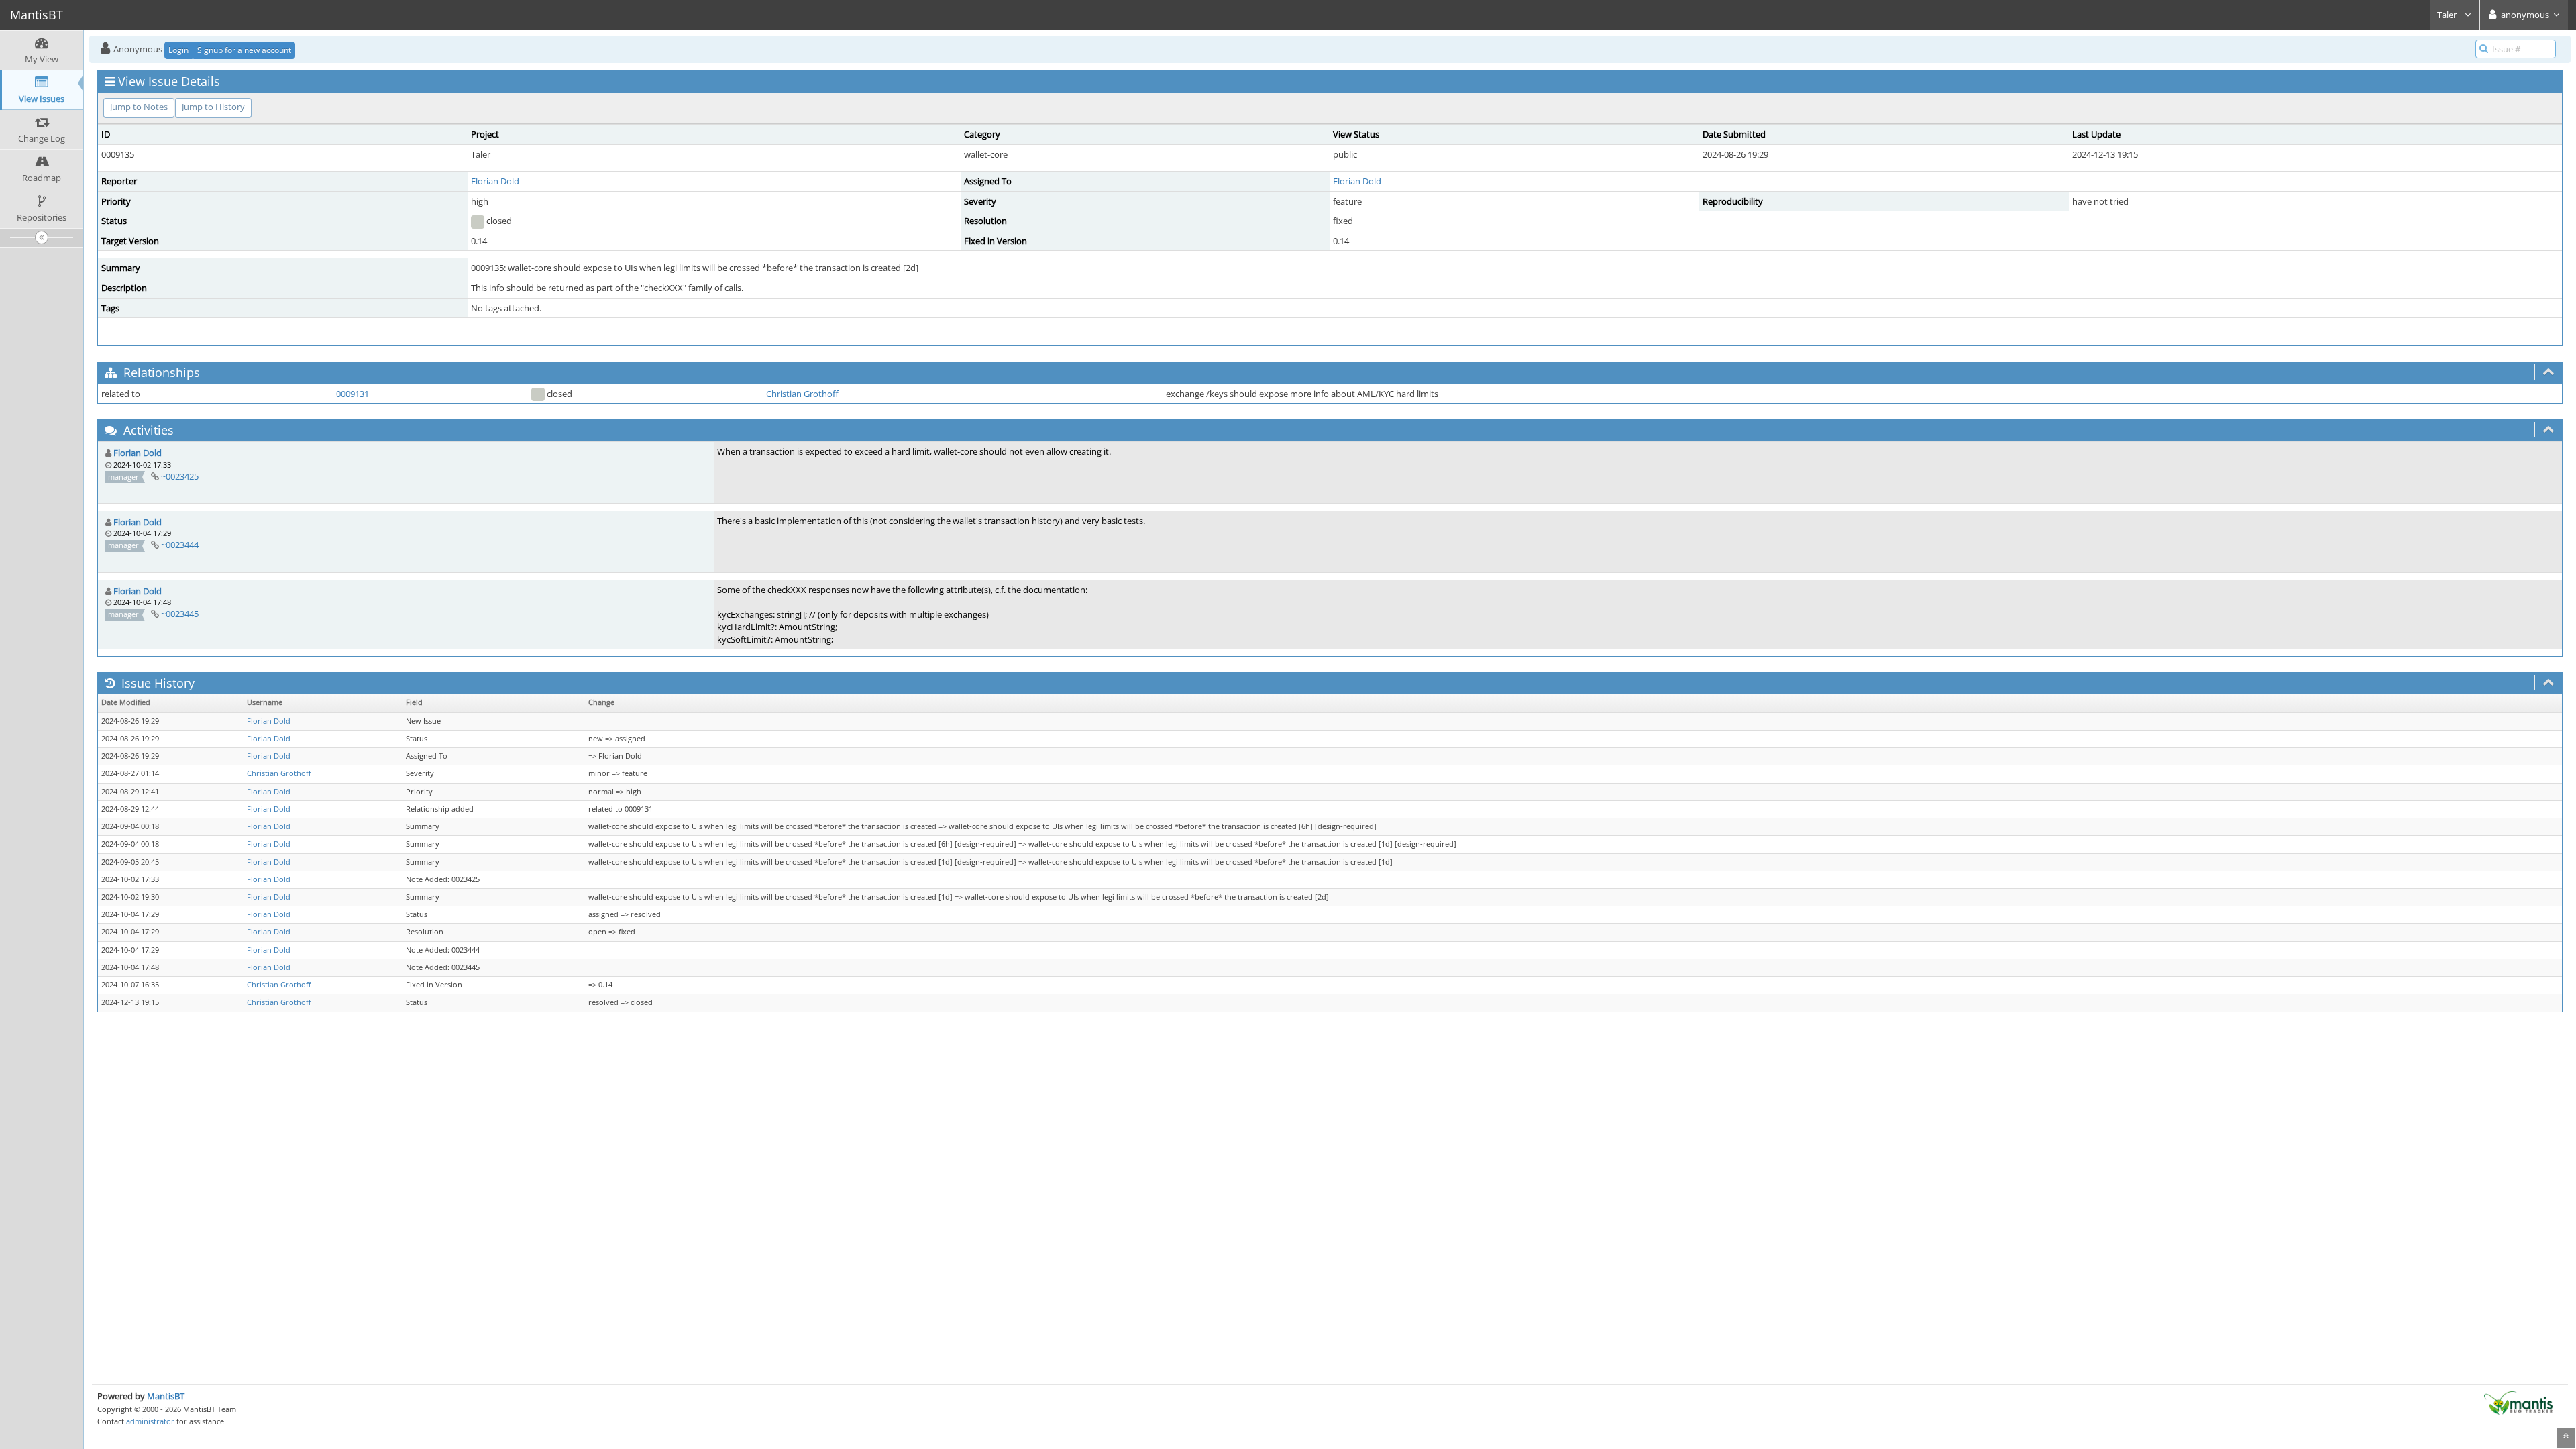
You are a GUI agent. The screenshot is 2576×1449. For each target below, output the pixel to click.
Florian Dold (495, 181)
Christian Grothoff (802, 394)
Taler (2448, 15)
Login (178, 50)
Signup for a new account (244, 50)
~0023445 (180, 614)
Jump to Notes (139, 107)
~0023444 (180, 545)
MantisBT (166, 1396)
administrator (150, 1421)
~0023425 (180, 476)
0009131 (353, 394)
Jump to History (213, 107)
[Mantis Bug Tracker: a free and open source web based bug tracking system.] (2518, 1402)
